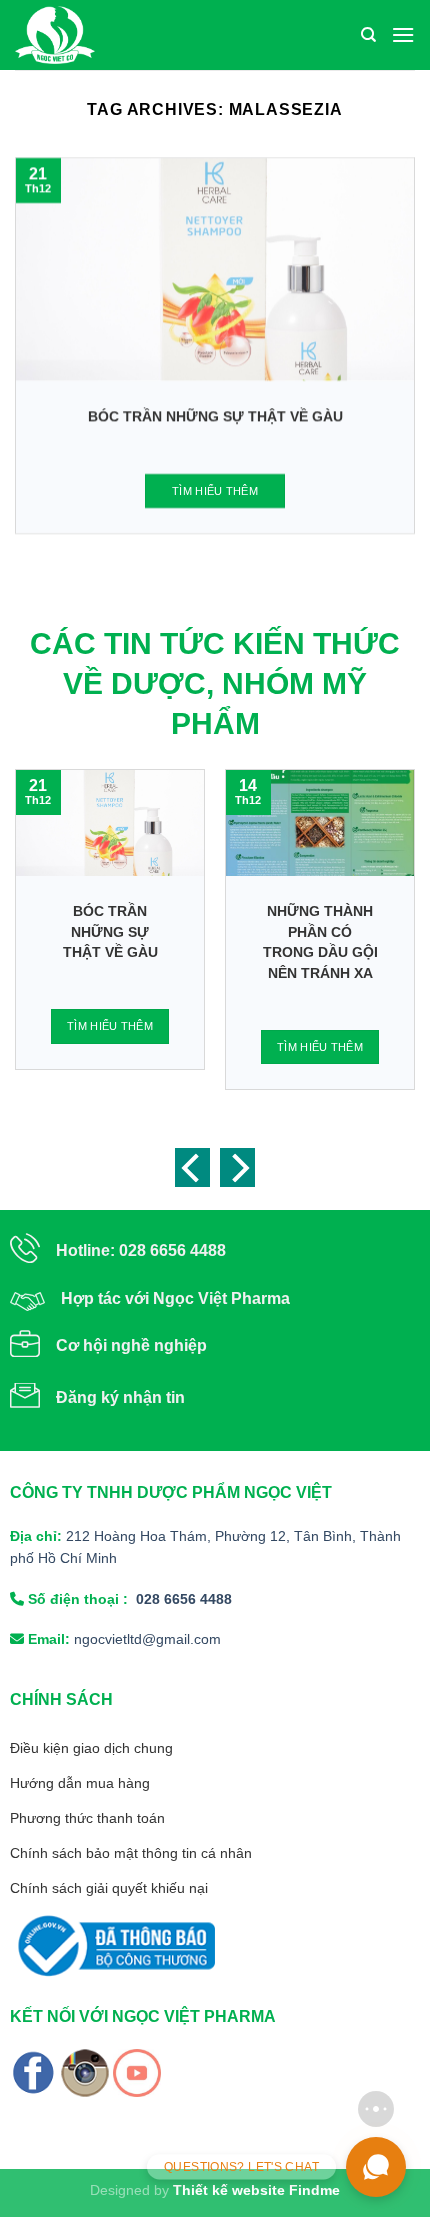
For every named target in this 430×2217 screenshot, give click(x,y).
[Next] (237, 1167)
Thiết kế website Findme (256, 2190)
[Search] (368, 35)
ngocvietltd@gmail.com (147, 1639)
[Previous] (192, 1167)
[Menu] (403, 34)
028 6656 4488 (184, 1599)
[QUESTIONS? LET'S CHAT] (376, 2167)
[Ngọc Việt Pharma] (134, 35)
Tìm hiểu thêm (215, 491)
